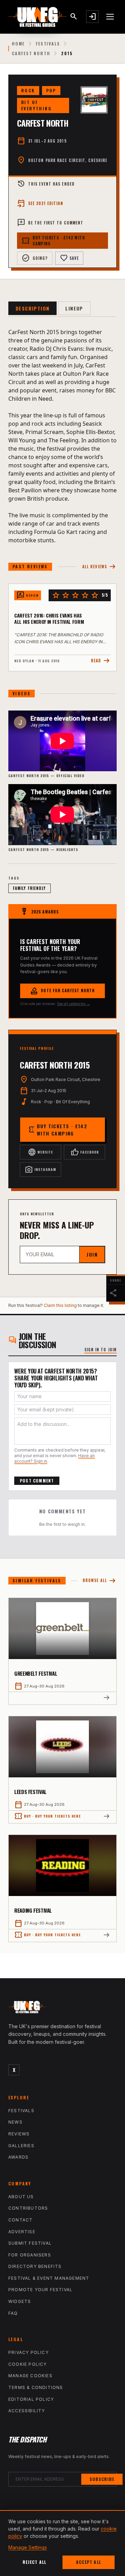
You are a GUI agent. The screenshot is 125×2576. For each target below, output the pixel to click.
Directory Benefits (35, 2266)
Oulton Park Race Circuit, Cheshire (68, 160)
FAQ (13, 2313)
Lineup (74, 308)
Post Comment (37, 1481)
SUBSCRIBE (102, 2479)
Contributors (28, 2208)
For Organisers (30, 2255)
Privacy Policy (28, 2352)
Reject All (35, 2562)
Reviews (19, 2134)
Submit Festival (30, 2243)
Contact (20, 2220)
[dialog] (62, 2543)
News (15, 2122)
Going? (35, 258)
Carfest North (31, 53)
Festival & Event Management (49, 2278)
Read (101, 661)
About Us (21, 2197)
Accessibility (27, 2411)
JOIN (92, 1254)
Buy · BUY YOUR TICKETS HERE (48, 1816)
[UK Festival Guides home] (62, 2009)
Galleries (21, 2146)
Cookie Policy (28, 2364)
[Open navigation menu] (110, 17)
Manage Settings (28, 2547)
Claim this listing (60, 1305)
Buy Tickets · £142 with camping (53, 241)
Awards (18, 2157)
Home (18, 44)
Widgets (20, 2301)
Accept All (89, 2562)
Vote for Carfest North (62, 991)
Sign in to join (101, 1350)
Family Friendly (30, 888)
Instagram (40, 1170)
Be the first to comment (50, 223)
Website (40, 1152)
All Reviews (99, 567)
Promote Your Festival (40, 2290)
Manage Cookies (30, 2376)
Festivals (48, 44)
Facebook (85, 1152)
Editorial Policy (31, 2399)
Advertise (22, 2232)
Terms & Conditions (36, 2387)
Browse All (100, 1581)
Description (32, 308)
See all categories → (73, 1004)
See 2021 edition (40, 203)
